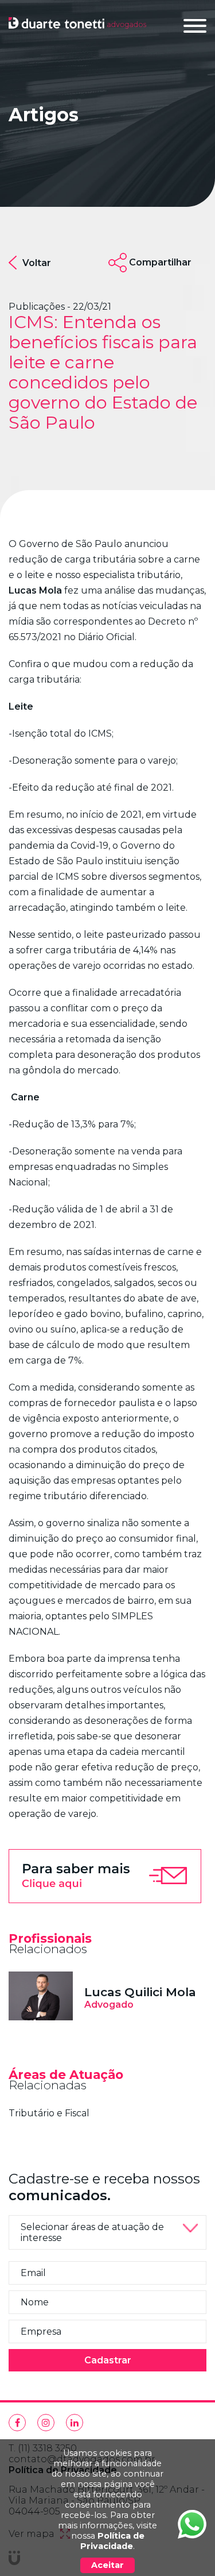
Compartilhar (160, 262)
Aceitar (107, 2565)
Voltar (37, 263)
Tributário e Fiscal (49, 2113)
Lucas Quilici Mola (140, 1992)
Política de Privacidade (112, 2541)
